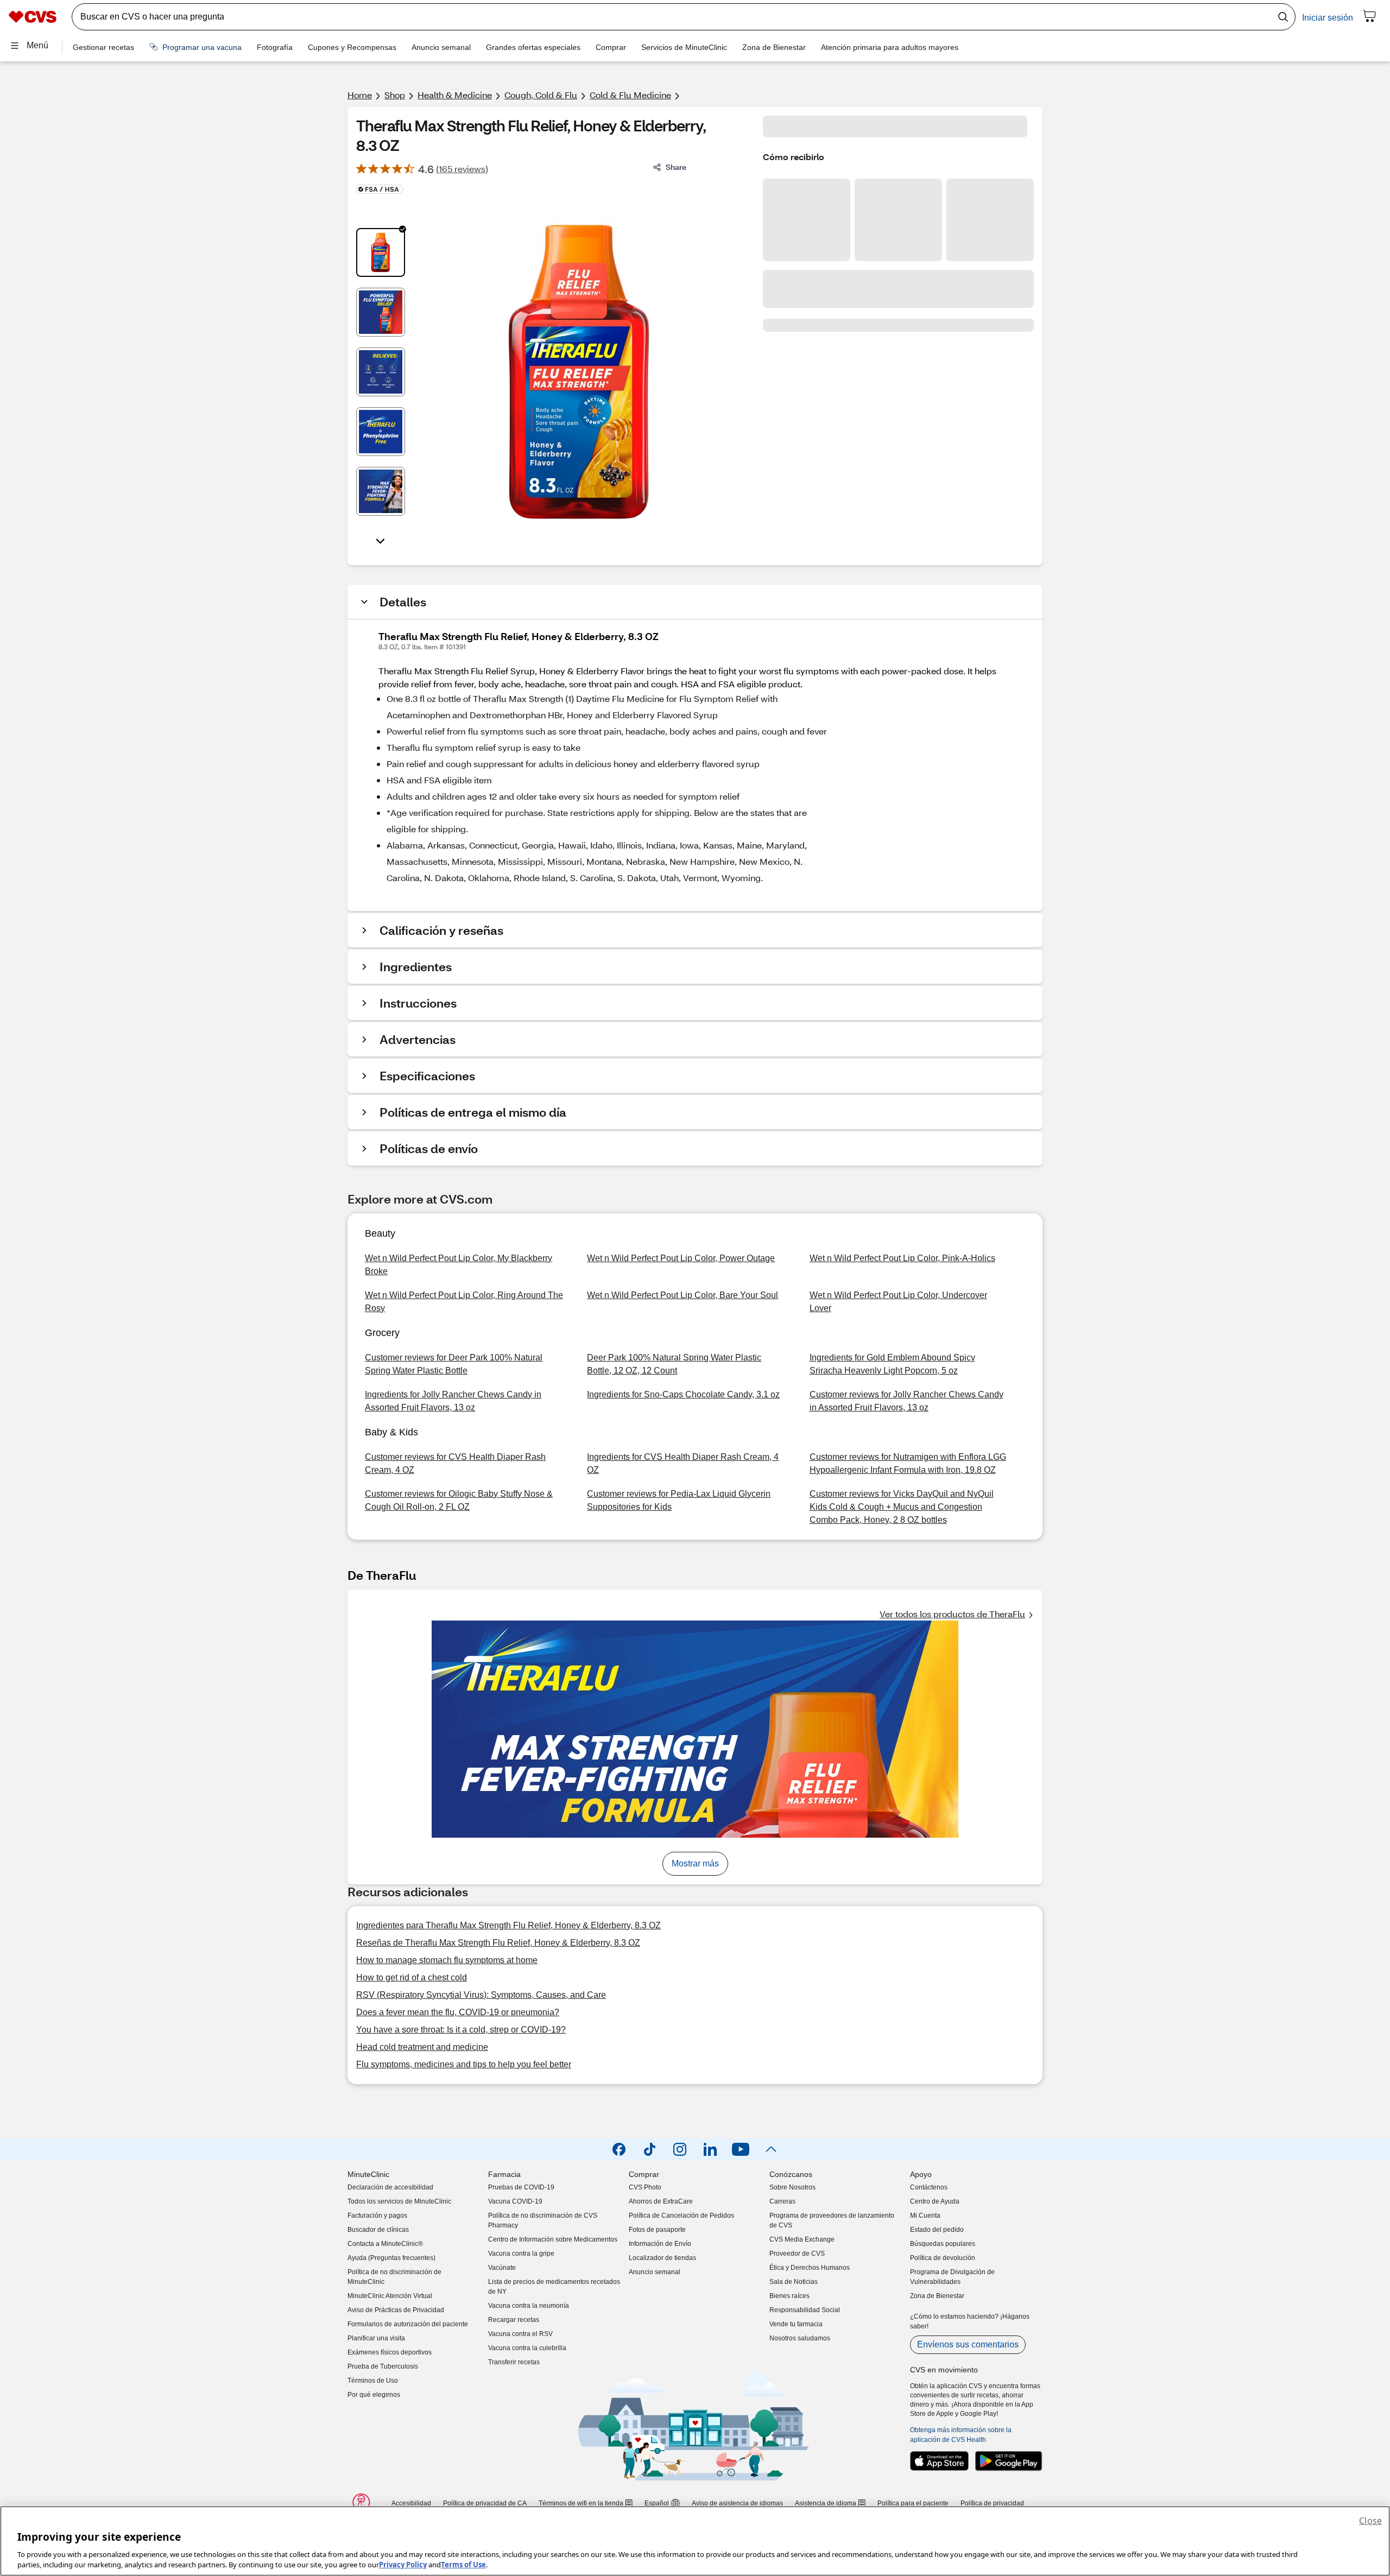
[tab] (381, 252)
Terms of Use (463, 2565)
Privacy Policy (403, 2565)
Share (676, 167)
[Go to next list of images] (381, 540)
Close (1370, 2521)
